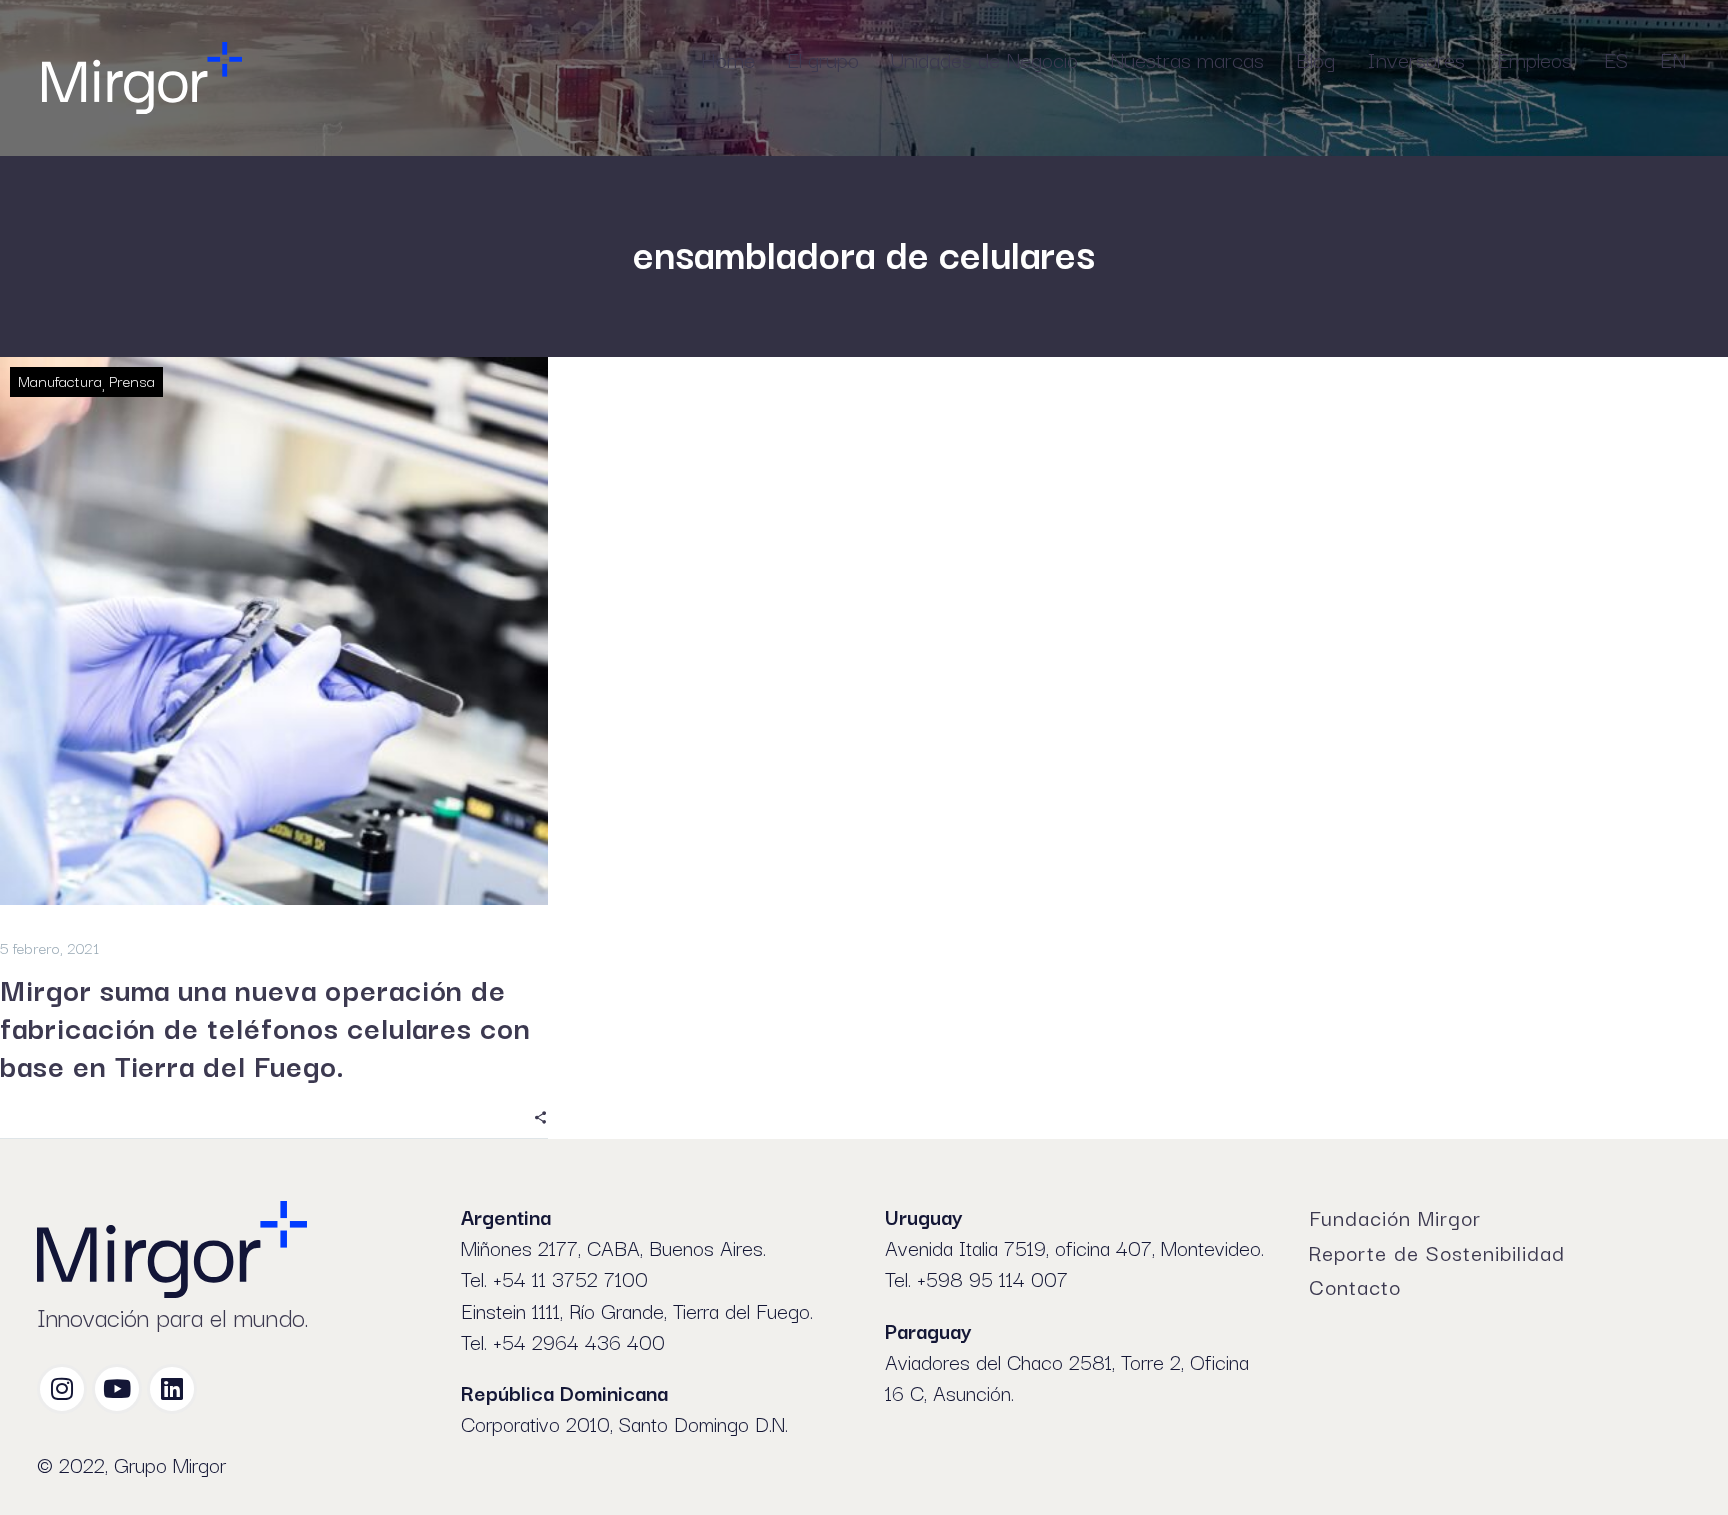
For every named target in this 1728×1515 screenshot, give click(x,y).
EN (1673, 58)
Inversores (1416, 58)
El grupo (823, 58)
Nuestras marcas (1187, 58)
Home (728, 58)
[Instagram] (62, 1389)
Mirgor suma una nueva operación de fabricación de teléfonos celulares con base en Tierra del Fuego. (265, 1026)
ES (1616, 58)
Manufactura (60, 380)
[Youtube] (117, 1389)
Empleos (1534, 58)
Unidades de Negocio (984, 58)
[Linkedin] (172, 1389)
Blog (1315, 58)
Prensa (132, 380)
